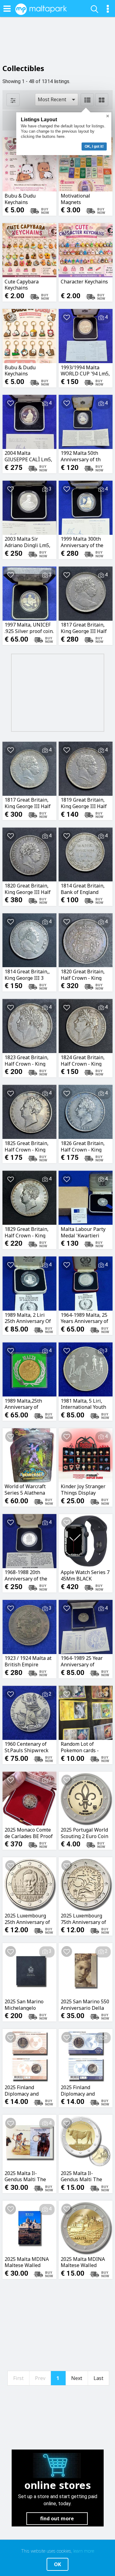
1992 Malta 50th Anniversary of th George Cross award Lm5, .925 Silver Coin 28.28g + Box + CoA (84, 456)
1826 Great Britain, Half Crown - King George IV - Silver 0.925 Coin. (83, 1146)
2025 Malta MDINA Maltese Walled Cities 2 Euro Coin (83, 2262)
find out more (57, 2518)
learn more (84, 2551)
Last (98, 2378)
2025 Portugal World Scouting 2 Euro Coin (84, 1833)
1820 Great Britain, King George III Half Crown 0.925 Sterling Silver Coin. (29, 889)
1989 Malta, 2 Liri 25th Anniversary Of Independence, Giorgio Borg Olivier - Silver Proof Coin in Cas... (29, 1318)
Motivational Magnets (75, 199)
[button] (57, 100)
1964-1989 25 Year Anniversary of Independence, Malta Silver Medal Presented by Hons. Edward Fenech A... (85, 1661)
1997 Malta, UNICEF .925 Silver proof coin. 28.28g (29, 628)
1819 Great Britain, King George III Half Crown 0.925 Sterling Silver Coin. (85, 803)
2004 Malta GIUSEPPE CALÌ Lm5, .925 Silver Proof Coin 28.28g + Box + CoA (29, 456)
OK (57, 2564)
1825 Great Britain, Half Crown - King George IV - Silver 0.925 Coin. (27, 1146)
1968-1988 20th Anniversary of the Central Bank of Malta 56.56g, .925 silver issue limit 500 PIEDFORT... (29, 1575)
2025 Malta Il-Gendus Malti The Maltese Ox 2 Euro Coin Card (26, 2176)
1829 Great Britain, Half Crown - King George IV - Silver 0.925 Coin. (27, 1232)
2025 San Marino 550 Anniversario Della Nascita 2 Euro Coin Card (85, 2005)
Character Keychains (84, 282)
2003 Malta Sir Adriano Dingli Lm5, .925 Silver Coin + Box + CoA (29, 542)
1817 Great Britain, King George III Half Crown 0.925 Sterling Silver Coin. (85, 628)
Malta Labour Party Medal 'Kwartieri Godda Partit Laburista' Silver (83, 1232)
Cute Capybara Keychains (22, 285)
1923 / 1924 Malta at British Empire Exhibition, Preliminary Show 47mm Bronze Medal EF (28, 1661)
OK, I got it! (94, 146)
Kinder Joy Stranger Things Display (83, 1489)
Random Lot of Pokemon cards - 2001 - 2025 (80, 1747)
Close (108, 116)
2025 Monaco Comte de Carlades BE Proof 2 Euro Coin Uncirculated (29, 1833)
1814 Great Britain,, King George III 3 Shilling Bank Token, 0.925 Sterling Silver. (29, 975)
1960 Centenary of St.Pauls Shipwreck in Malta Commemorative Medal (27, 1747)
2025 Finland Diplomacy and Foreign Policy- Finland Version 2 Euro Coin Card (25, 2090)
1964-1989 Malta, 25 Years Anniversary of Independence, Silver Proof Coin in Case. (85, 1318)
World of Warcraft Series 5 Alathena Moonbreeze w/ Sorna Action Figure (27, 1489)
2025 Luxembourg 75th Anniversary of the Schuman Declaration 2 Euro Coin (83, 1919)
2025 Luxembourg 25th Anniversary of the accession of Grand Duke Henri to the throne (29, 1919)
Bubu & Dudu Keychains (20, 199)
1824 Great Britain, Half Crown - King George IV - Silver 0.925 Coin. (83, 1060)
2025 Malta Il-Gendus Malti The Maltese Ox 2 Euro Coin (82, 2176)
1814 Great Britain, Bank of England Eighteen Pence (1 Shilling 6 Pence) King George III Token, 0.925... (83, 889)
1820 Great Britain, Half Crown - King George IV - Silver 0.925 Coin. (83, 975)
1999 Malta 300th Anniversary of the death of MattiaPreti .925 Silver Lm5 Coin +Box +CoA (84, 542)
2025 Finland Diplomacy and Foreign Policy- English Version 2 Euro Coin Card (81, 2090)
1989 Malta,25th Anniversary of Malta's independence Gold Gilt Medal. (27, 1404)
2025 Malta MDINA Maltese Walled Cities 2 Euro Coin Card (27, 2262)
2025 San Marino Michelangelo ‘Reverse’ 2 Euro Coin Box (29, 2005)
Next (77, 2378)
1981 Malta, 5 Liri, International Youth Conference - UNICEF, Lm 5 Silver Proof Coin (85, 1404)
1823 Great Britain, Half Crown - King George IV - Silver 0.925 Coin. (27, 1060)
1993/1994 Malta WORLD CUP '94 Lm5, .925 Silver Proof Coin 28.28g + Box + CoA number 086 (85, 371)
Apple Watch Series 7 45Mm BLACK (85, 1575)
